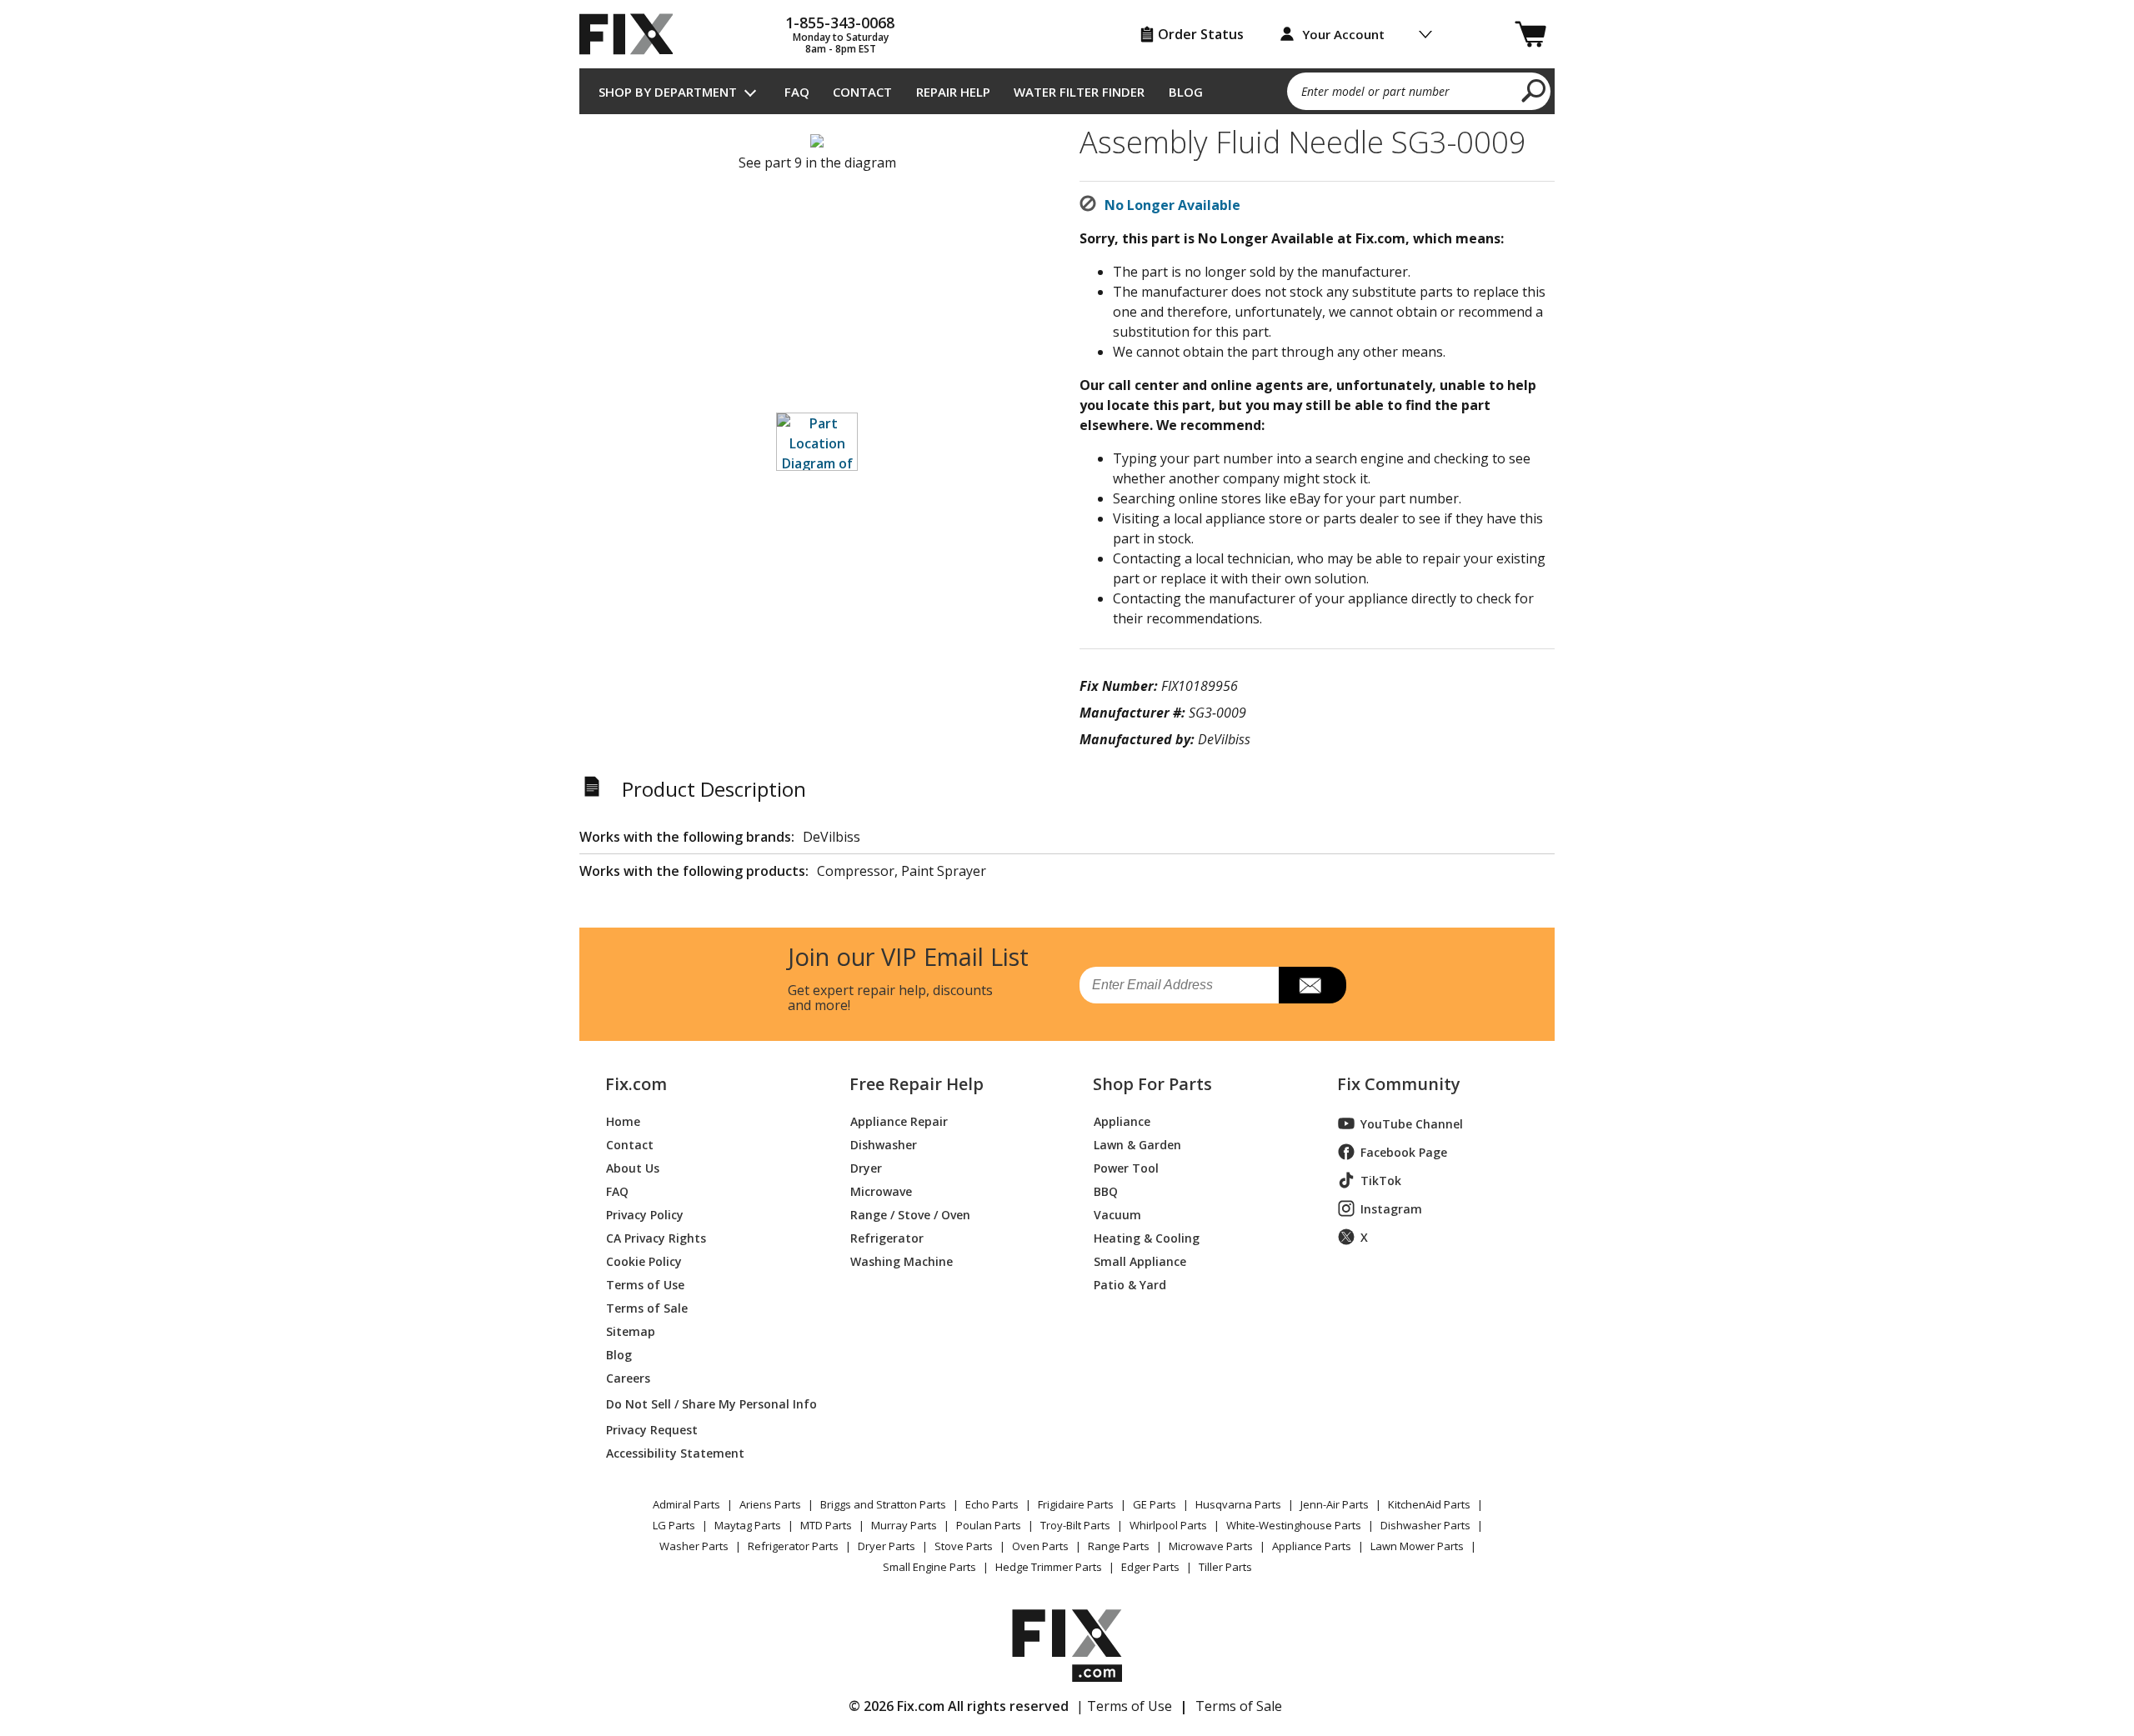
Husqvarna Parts (1238, 1504)
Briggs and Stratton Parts (883, 1504)
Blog (1186, 92)
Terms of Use (645, 1284)
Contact (862, 92)
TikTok (1381, 1181)
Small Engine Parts (929, 1567)
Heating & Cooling (1147, 1237)
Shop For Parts (1152, 1084)
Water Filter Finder (1079, 92)
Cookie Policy (644, 1261)
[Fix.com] (634, 34)
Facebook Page (1404, 1152)
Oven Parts (1040, 1546)
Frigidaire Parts (1076, 1504)
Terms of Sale (647, 1307)
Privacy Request (652, 1429)
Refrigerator (887, 1237)
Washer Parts (694, 1546)
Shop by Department (668, 92)
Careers (628, 1377)
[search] (1534, 90)
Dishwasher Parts (1425, 1525)
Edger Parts (1150, 1567)
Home (623, 1121)
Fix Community (1399, 1084)
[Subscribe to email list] (1312, 985)
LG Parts (674, 1525)
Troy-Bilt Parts (1075, 1525)
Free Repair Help (917, 1084)
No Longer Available (1172, 205)
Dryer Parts (887, 1546)
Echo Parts (992, 1504)
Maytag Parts (748, 1525)
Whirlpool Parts (1168, 1525)
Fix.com (636, 1084)
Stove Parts (964, 1546)
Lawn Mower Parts (1417, 1546)
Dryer (866, 1167)
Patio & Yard (1130, 1284)
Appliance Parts (1312, 1546)
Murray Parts (904, 1525)
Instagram (1391, 1209)
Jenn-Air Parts (1335, 1504)
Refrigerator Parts (793, 1546)
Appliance (1122, 1121)
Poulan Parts (989, 1525)
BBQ (1106, 1191)
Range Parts (1119, 1546)
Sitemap (631, 1331)
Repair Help (953, 92)
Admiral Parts (686, 1504)
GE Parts (1155, 1504)
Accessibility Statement (675, 1452)
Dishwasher (884, 1144)
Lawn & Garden (1137, 1144)
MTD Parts (826, 1525)
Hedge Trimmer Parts (1049, 1567)
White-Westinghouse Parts (1294, 1525)
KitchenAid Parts (1429, 1504)
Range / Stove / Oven (910, 1214)
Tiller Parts (1225, 1567)
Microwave (881, 1191)
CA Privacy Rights (656, 1237)
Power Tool (1126, 1167)
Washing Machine (902, 1261)
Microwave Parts (1211, 1546)
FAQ (797, 92)
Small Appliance (1140, 1261)
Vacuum (1117, 1214)
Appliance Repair (899, 1121)
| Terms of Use (1124, 1706)
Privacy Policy (645, 1214)
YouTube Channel (1412, 1124)
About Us (633, 1167)
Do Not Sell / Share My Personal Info (705, 1404)
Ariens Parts (770, 1504)
